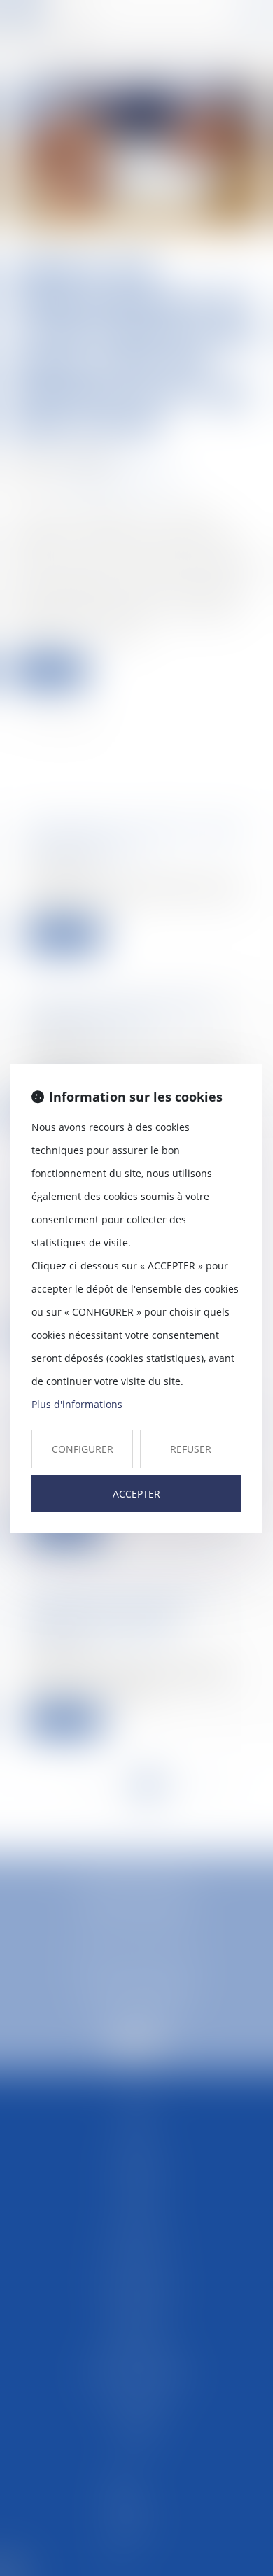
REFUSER (191, 1449)
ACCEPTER (136, 1494)
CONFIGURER (83, 1449)
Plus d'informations (77, 1404)
